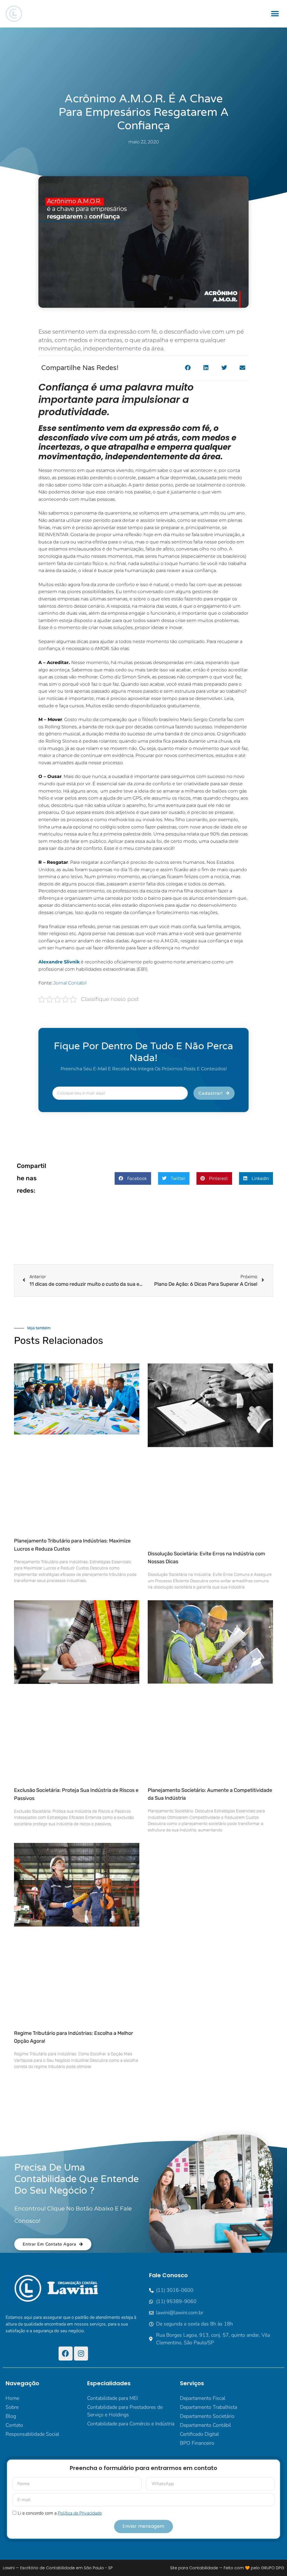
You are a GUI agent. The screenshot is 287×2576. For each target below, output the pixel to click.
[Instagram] (81, 2354)
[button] (275, 14)
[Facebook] (66, 2354)
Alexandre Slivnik (59, 962)
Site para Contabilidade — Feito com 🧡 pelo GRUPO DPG (227, 2568)
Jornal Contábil (70, 983)
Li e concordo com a (60, 2513)
